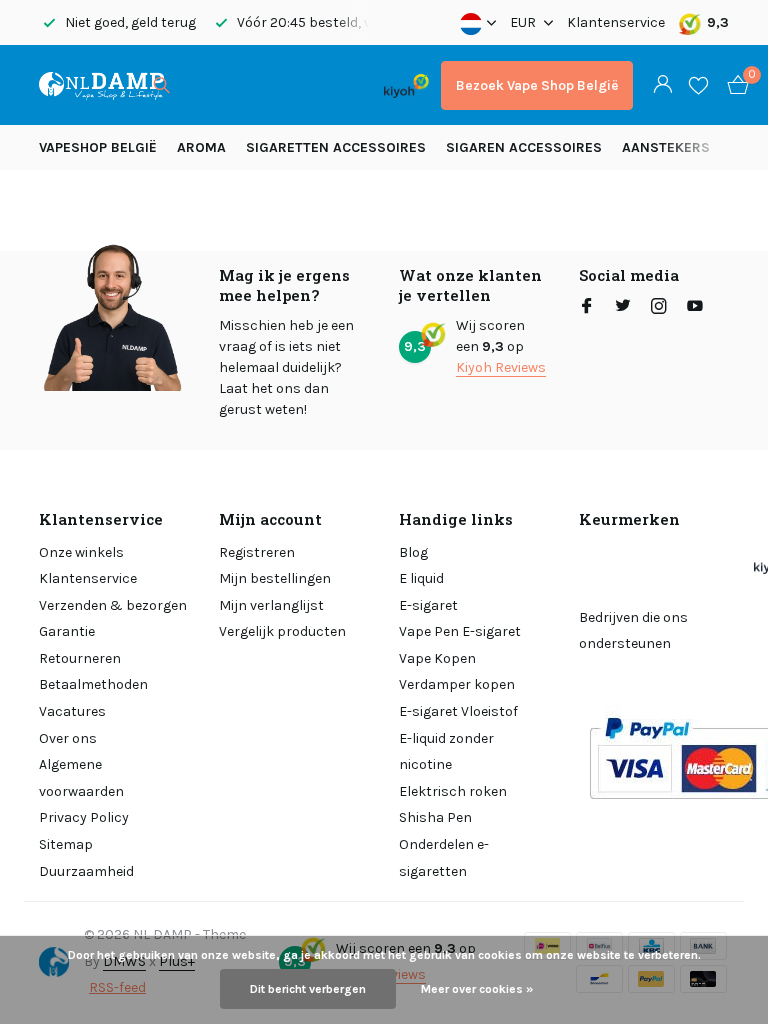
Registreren (257, 552)
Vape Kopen (437, 658)
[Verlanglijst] (698, 85)
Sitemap (66, 844)
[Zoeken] (161, 85)
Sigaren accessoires (524, 147)
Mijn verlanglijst (271, 605)
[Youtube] (695, 308)
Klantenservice (616, 22)
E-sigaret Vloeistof (458, 711)
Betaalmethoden (93, 684)
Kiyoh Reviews (501, 367)
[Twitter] (623, 308)
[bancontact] (332, 85)
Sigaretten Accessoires (336, 147)
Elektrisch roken (453, 791)
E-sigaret (428, 605)
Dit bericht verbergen (308, 989)
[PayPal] (258, 85)
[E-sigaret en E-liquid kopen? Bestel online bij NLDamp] (101, 85)
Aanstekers (666, 147)
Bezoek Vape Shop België (537, 85)
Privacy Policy (84, 817)
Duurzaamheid (86, 871)
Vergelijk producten (282, 631)
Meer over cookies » (477, 989)
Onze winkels (81, 552)
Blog (413, 552)
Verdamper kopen (457, 684)
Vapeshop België (98, 147)
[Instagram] (659, 308)
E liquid (421, 578)
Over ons (68, 738)
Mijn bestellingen (275, 578)
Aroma (201, 147)
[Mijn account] (662, 85)
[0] (733, 85)
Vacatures (72, 711)
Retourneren (80, 658)
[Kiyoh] (406, 85)
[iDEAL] (206, 85)
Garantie (67, 631)
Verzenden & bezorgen (113, 605)
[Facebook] (587, 308)
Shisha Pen (435, 817)
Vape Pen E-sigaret (460, 631)
